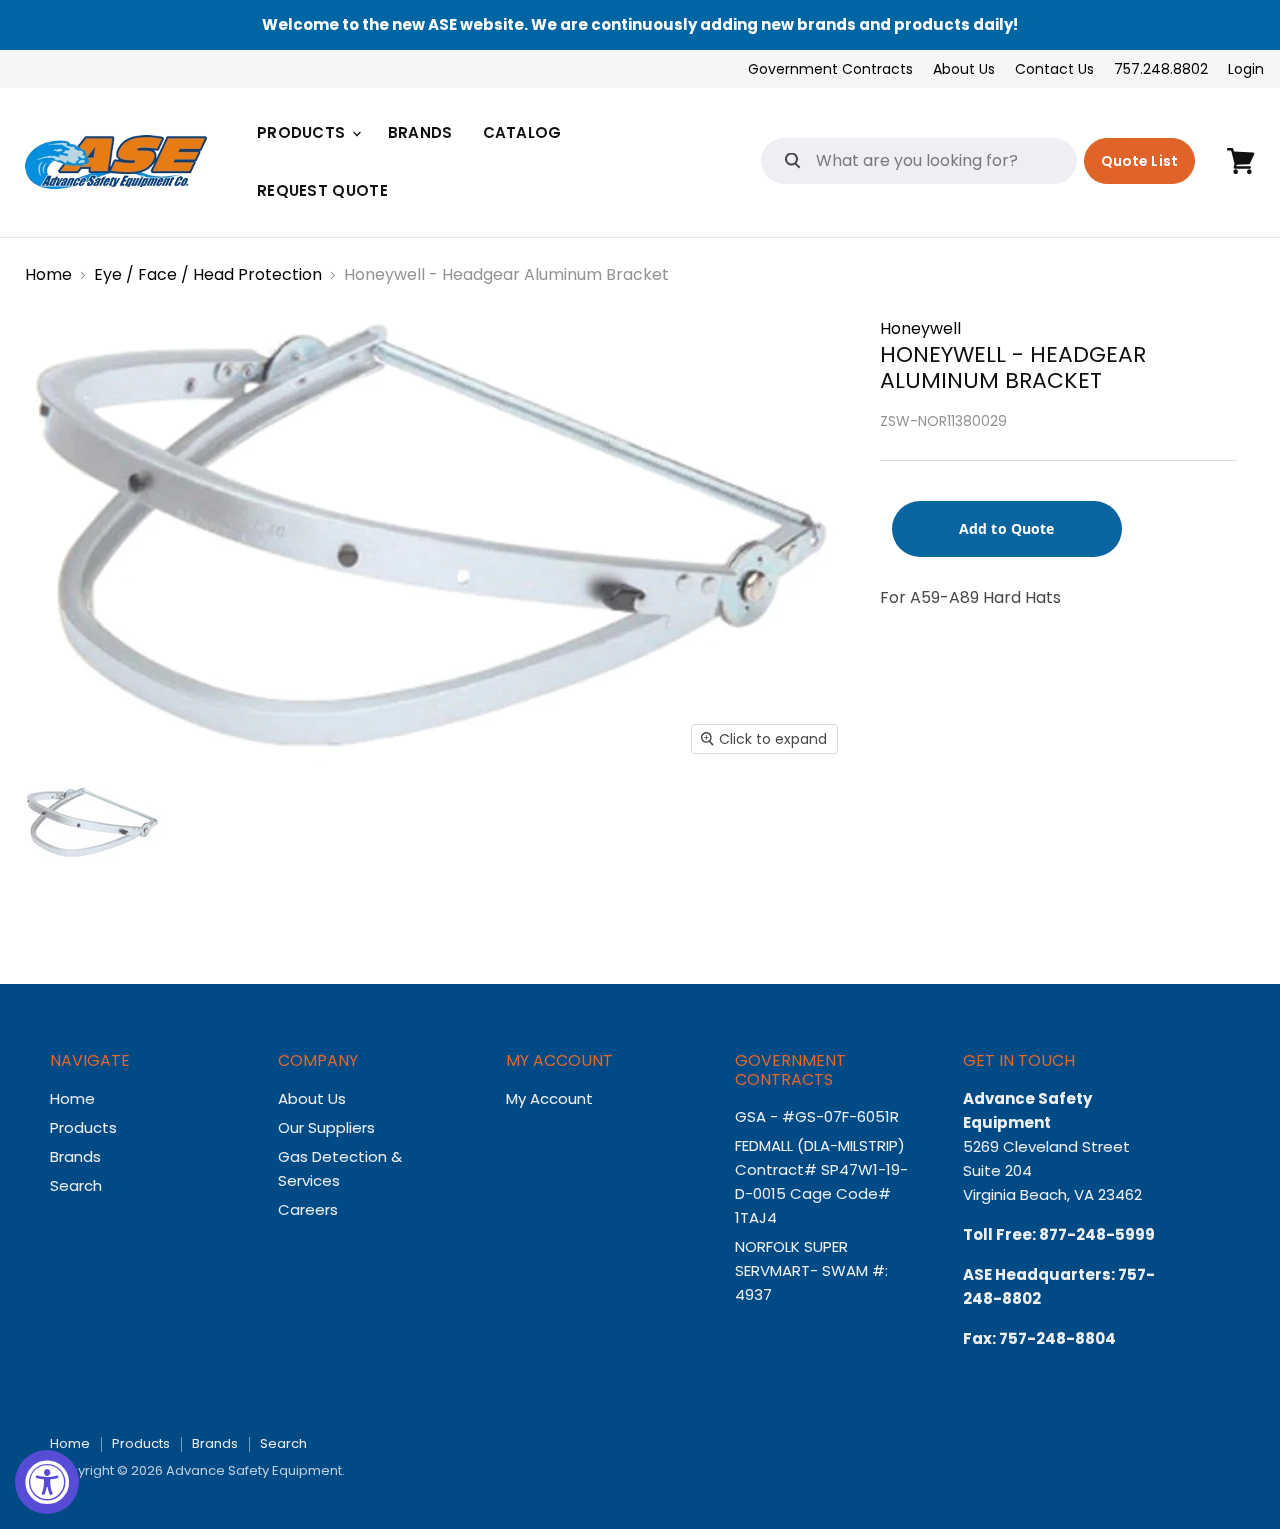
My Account (549, 1098)
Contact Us (1054, 69)
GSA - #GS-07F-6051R (819, 1116)
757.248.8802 (1161, 69)
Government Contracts (830, 69)
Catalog (522, 132)
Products (303, 132)
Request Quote (322, 190)
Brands (420, 132)
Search (76, 1185)
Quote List (1139, 161)
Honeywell (920, 328)
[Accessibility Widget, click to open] (47, 1482)
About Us (964, 69)
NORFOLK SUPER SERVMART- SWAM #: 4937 (811, 1270)
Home (48, 275)
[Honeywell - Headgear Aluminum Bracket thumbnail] (93, 822)
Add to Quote (1007, 528)
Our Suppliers (326, 1127)
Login (1246, 69)
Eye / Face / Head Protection (208, 275)
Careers (308, 1209)
